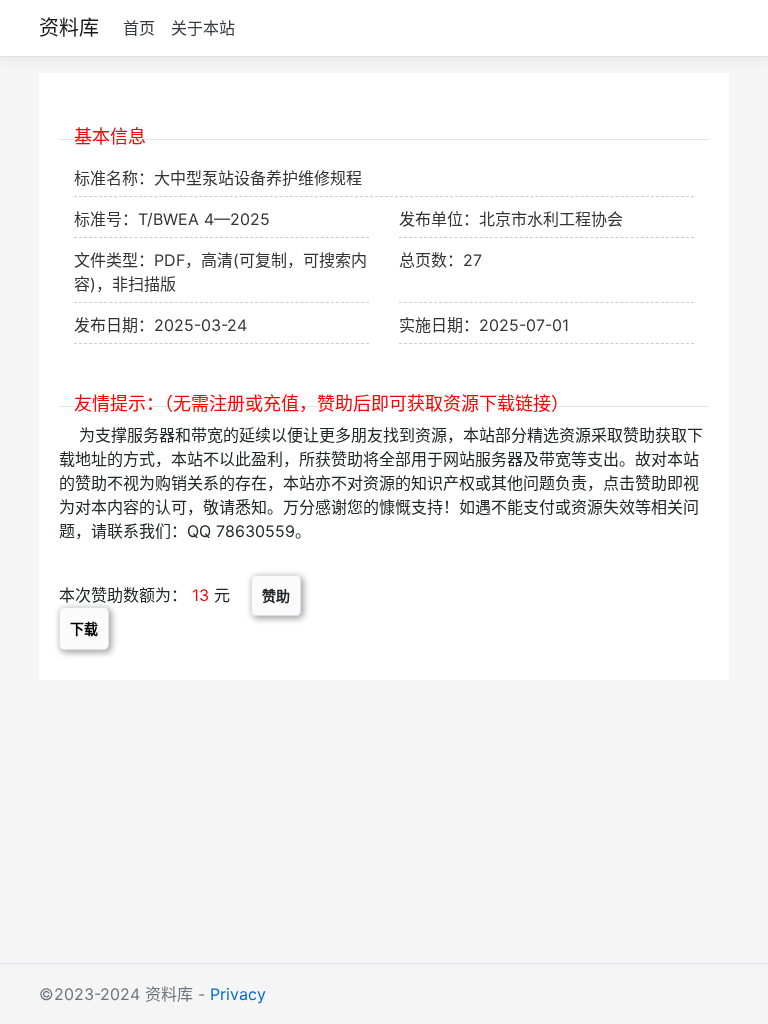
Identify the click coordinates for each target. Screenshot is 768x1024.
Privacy (238, 994)
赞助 (276, 595)
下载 (84, 628)
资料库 (69, 28)
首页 (139, 28)
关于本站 (203, 28)
